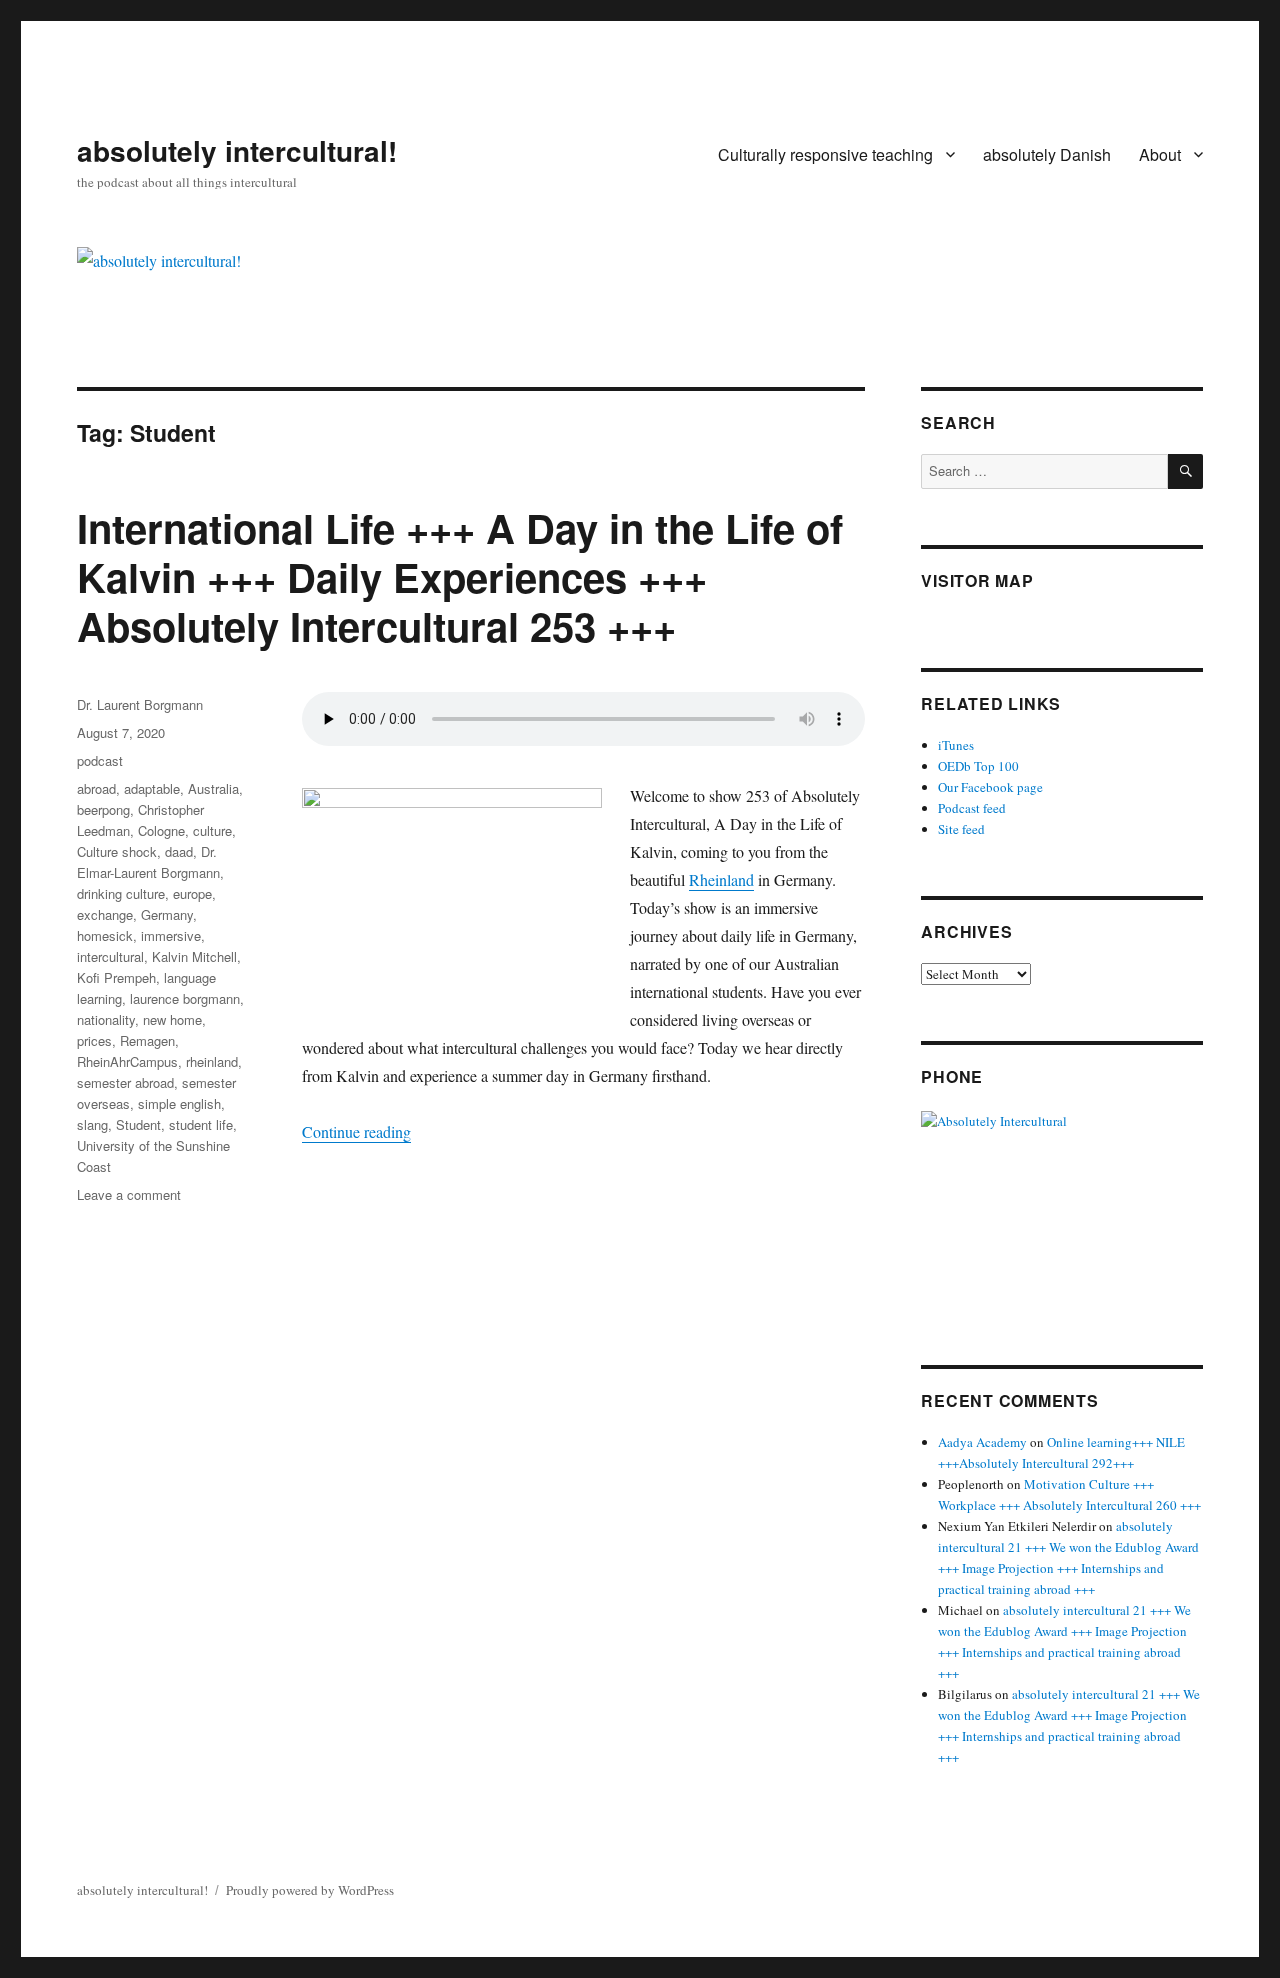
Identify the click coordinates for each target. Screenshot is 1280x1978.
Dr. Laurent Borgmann (140, 704)
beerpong (103, 809)
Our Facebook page (990, 787)
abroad (96, 788)
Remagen (147, 1040)
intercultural (110, 956)
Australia (213, 788)
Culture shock (117, 851)
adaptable (152, 788)
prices (94, 1040)
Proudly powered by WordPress (310, 1890)
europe (192, 893)
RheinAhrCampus (127, 1061)
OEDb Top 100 (978, 766)
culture (212, 830)
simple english (179, 1103)
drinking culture (121, 893)
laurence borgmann (185, 998)
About (1160, 154)
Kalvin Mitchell (194, 956)
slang (92, 1124)
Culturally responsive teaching (825, 154)
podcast (100, 760)
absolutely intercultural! (237, 150)
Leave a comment (129, 1194)
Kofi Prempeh (116, 977)
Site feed (961, 829)
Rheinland (721, 879)
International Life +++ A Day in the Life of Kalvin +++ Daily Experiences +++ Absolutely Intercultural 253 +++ (460, 576)
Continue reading (356, 1131)
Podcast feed (972, 808)
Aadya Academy (982, 1442)
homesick (105, 935)
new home (172, 1019)
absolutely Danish (1047, 154)
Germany (167, 914)
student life (201, 1124)
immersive (171, 935)
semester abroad (125, 1082)
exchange (105, 914)
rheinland (212, 1061)
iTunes (956, 745)
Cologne (161, 830)
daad (179, 851)
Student (138, 1124)
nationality (106, 1019)
